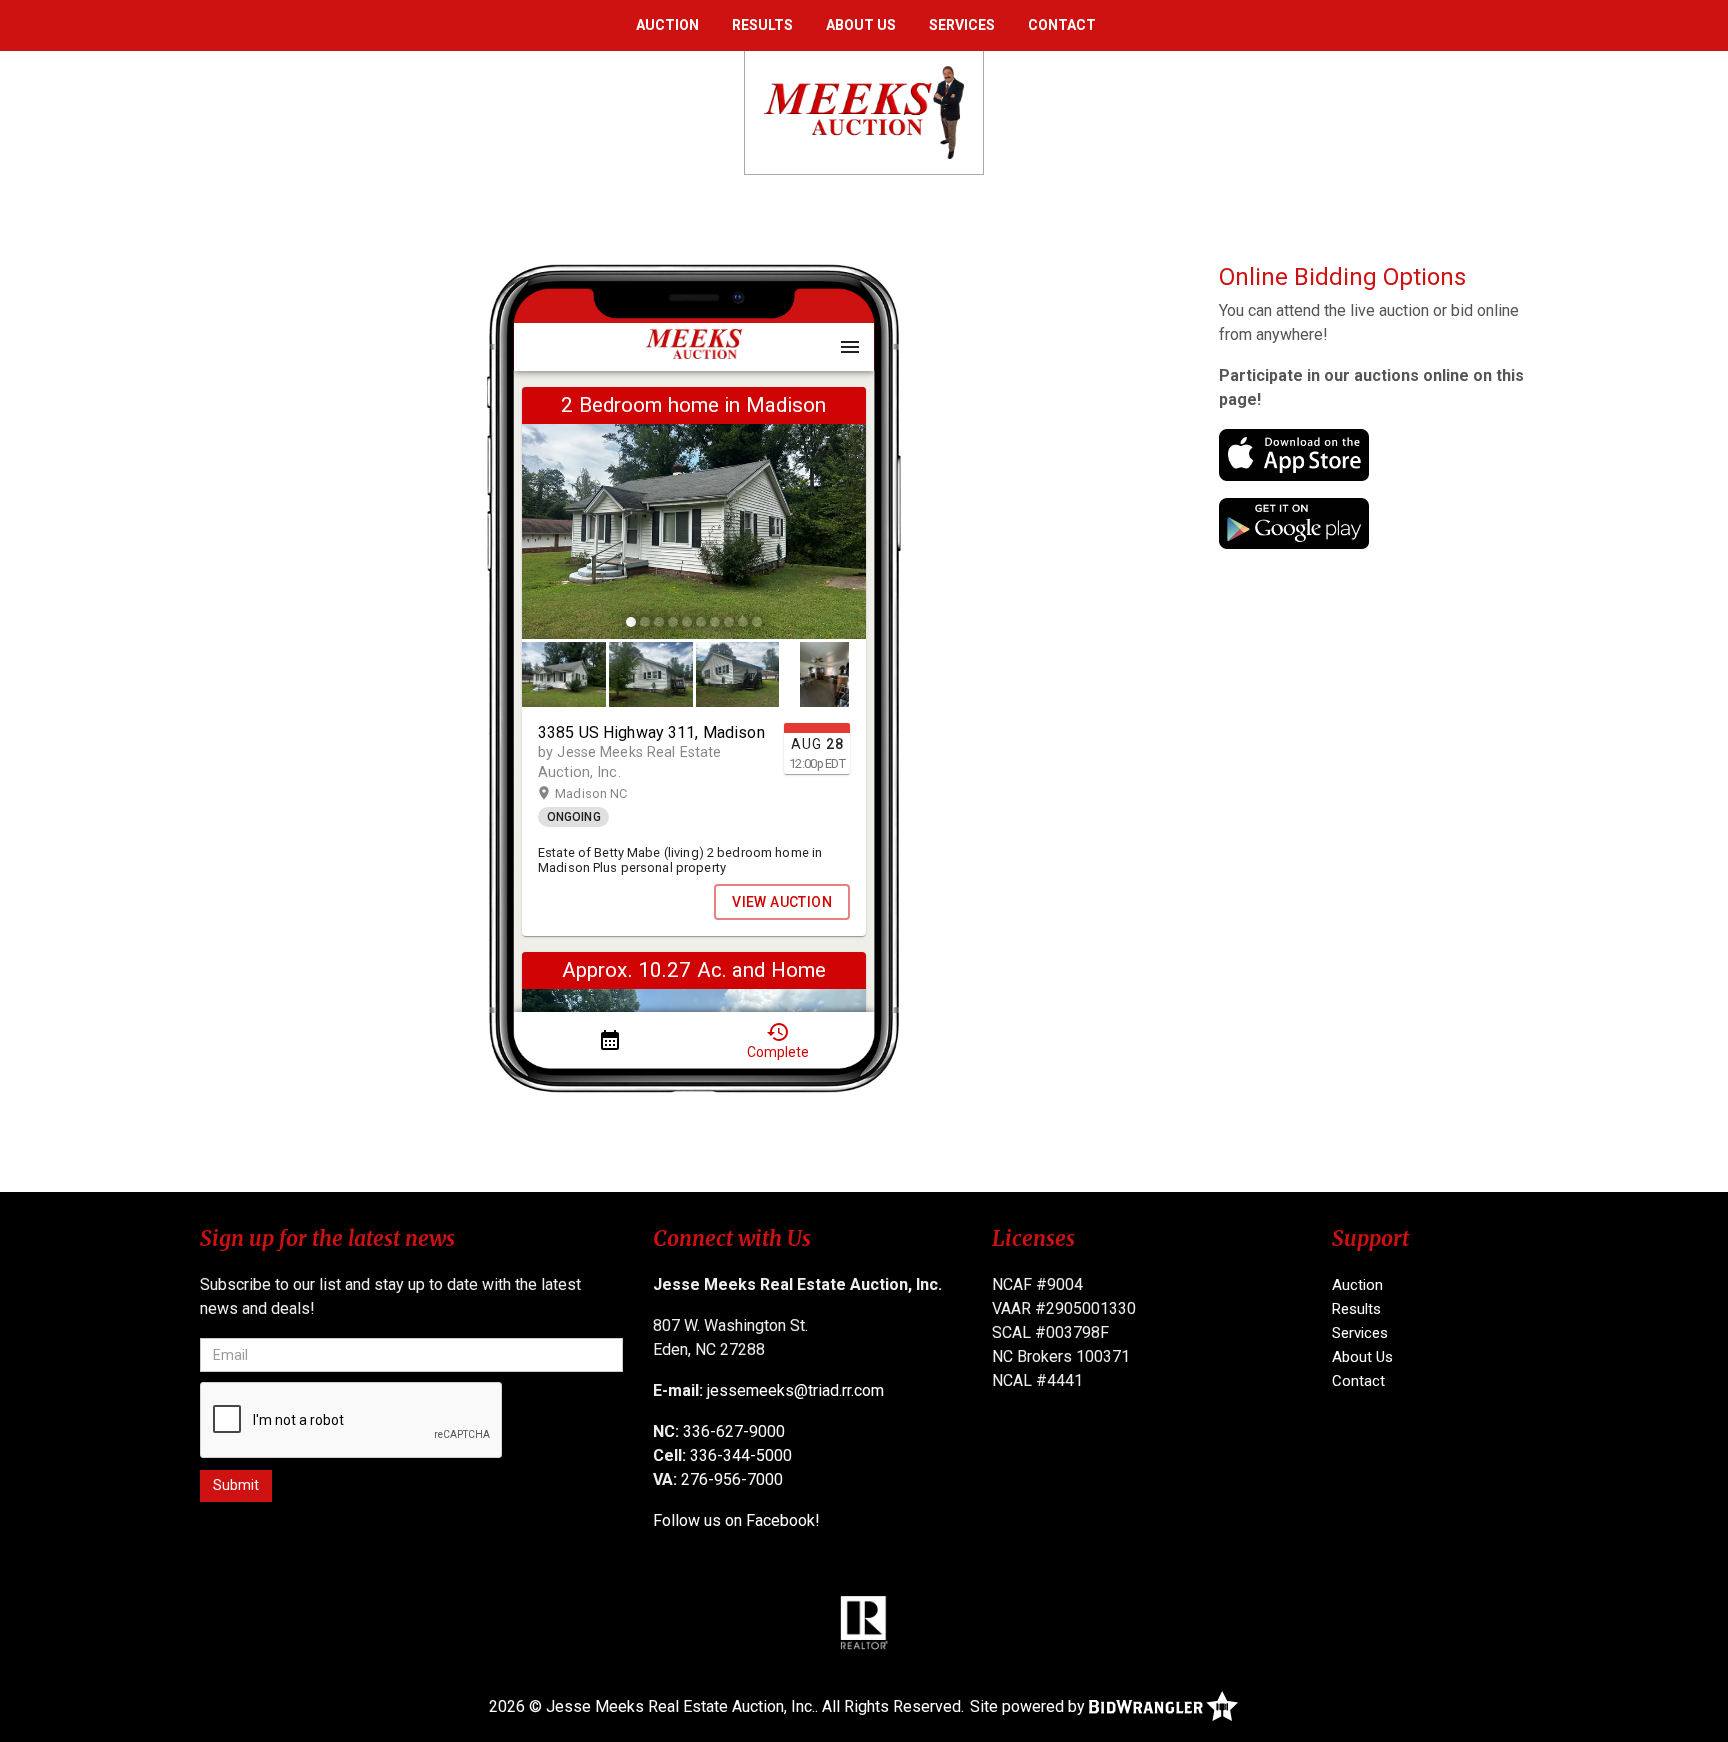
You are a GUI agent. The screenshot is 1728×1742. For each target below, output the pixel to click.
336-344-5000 (741, 1455)
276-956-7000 (732, 1479)
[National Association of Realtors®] (864, 1622)
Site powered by (1029, 1706)
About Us (861, 25)
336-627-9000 (734, 1431)
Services (962, 25)
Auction (667, 25)
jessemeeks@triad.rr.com (795, 1390)
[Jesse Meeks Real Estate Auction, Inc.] (864, 111)
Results (762, 25)
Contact (1062, 25)
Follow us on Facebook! (736, 1520)
